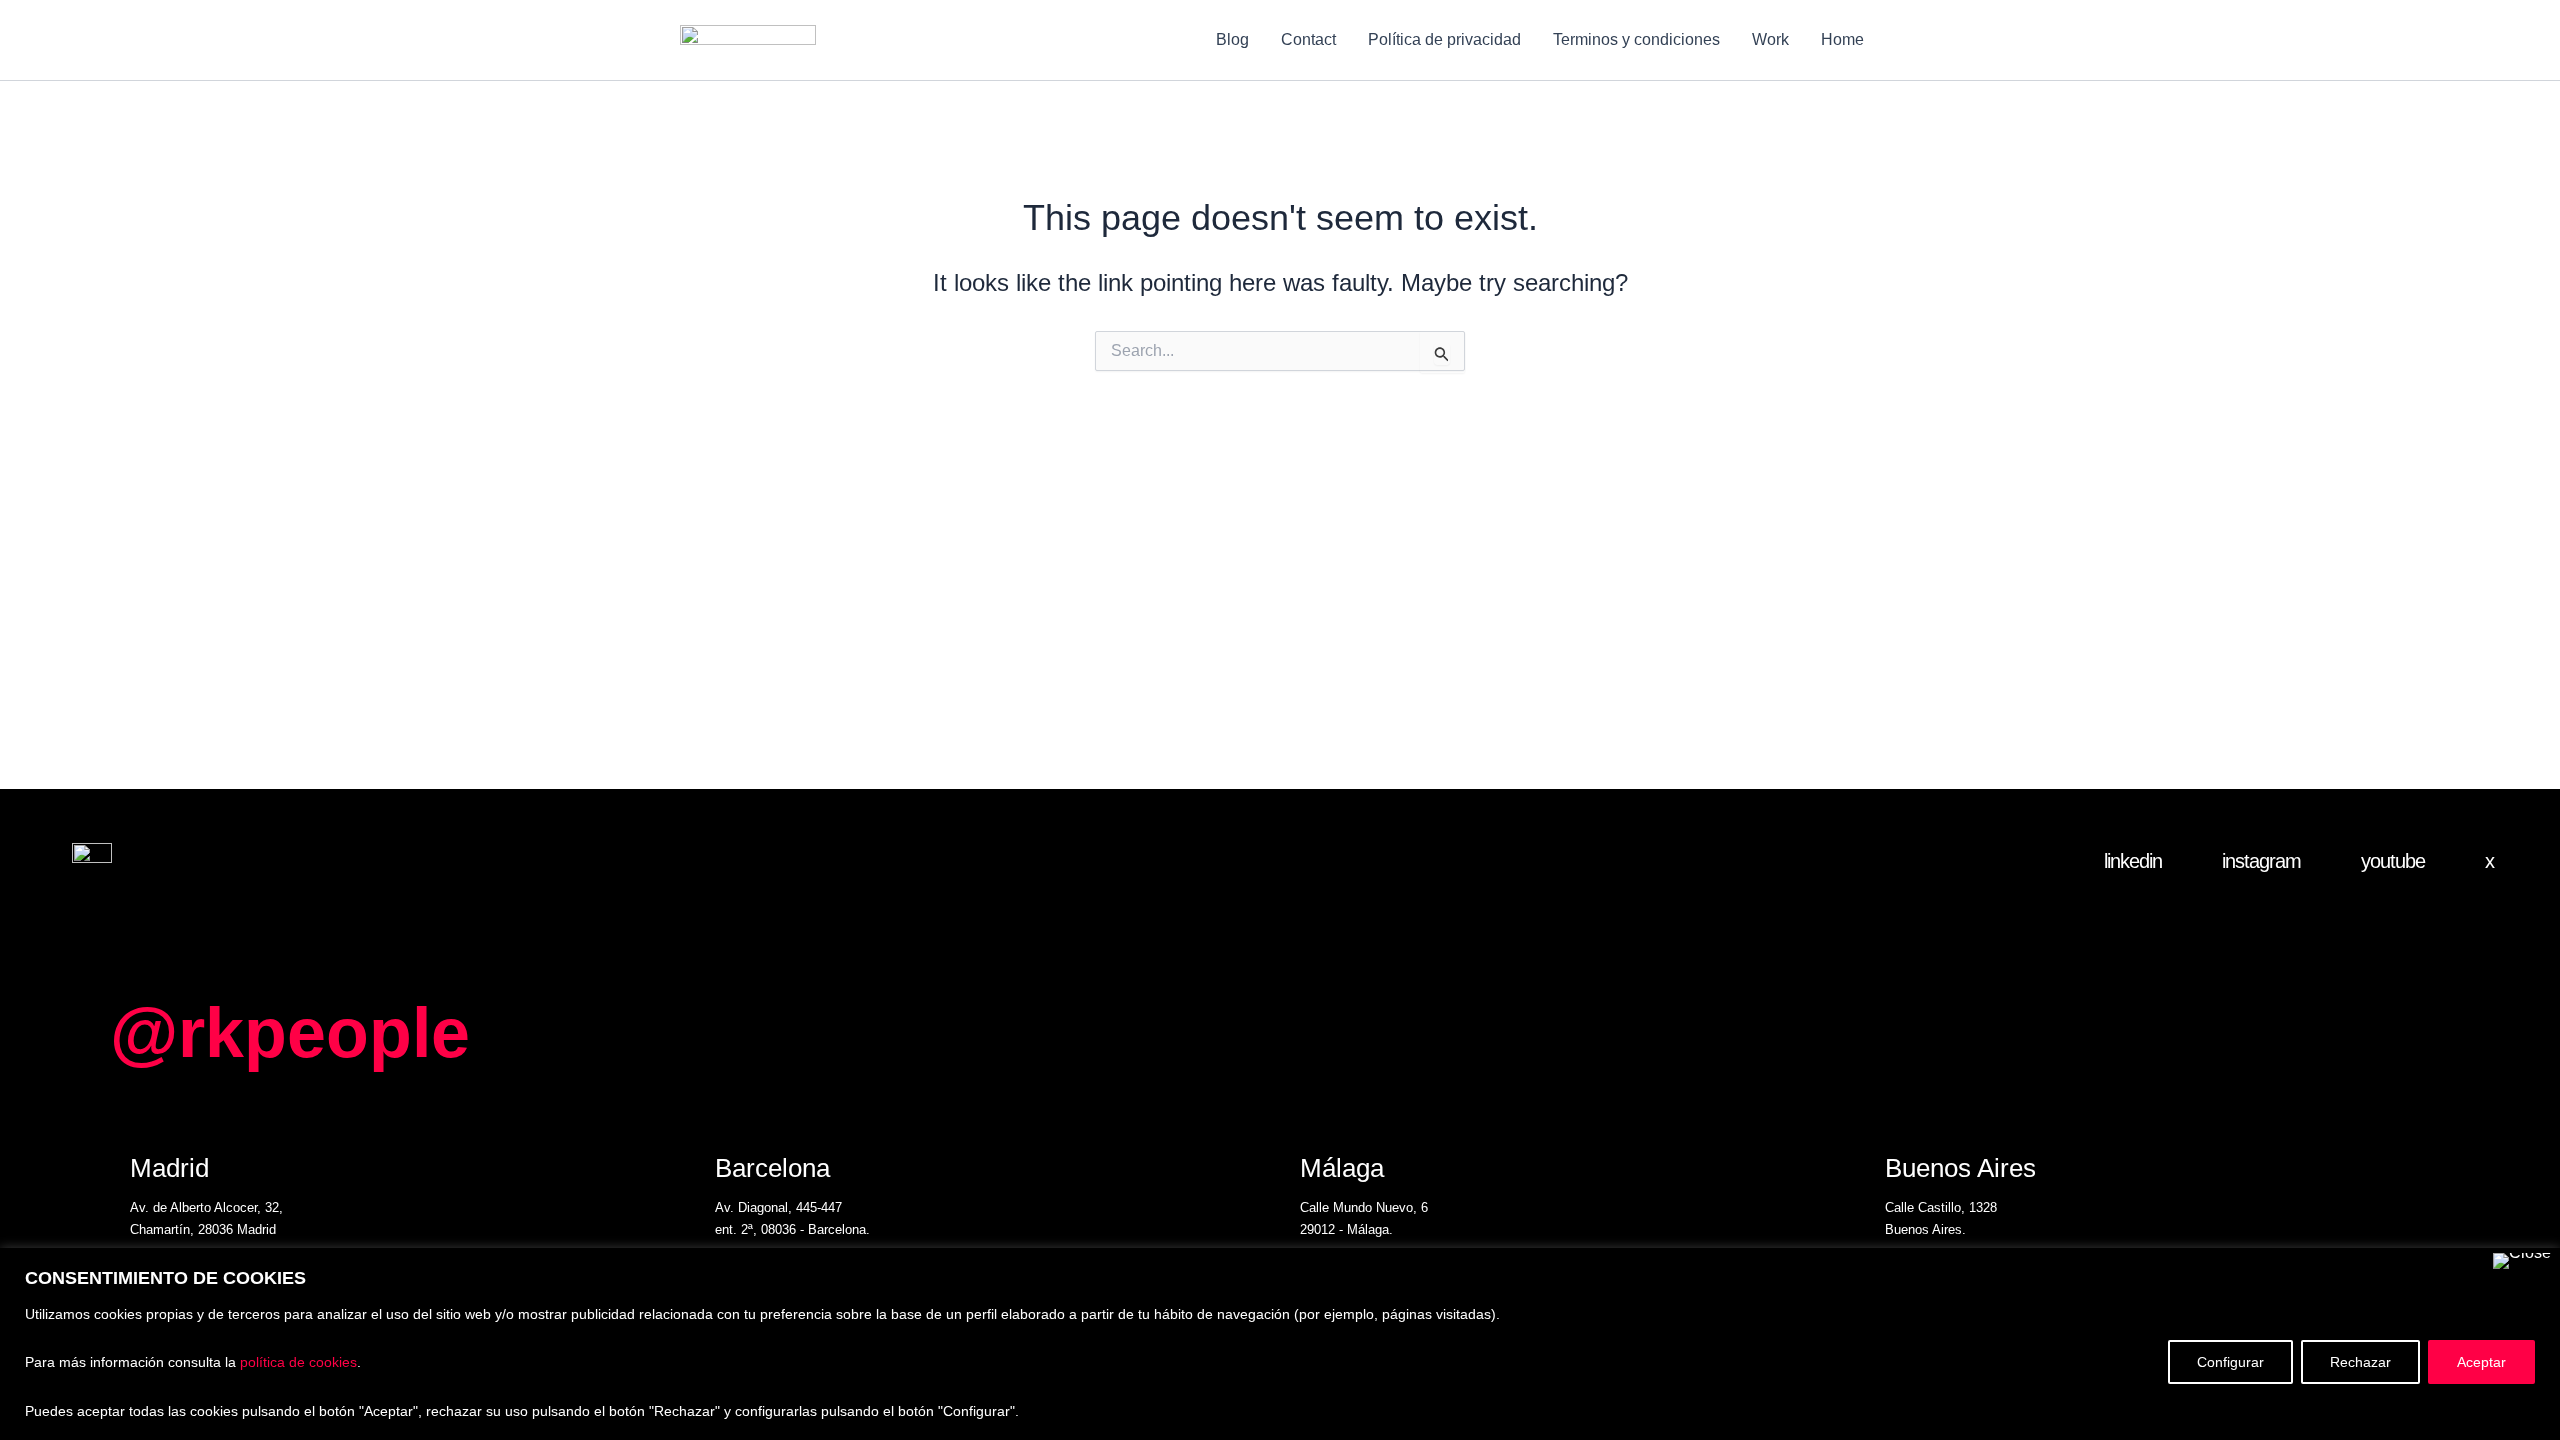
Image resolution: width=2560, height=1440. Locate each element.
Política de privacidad (1444, 39)
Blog (1232, 39)
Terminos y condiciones (1636, 39)
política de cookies (298, 1362)
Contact (1308, 39)
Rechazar (2360, 1362)
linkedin (2133, 861)
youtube (2393, 861)
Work (1770, 39)
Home (1842, 39)
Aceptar (2481, 1362)
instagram (2261, 861)
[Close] (2522, 1261)
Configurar (2230, 1362)
